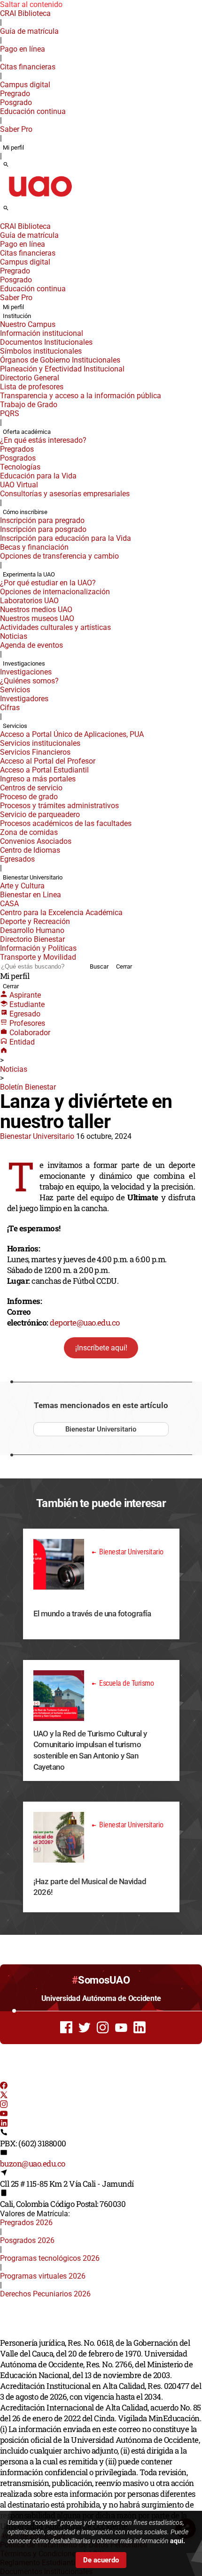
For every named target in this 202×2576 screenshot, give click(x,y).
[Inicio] (4, 1051)
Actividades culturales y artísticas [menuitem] (55, 627)
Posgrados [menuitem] (18, 458)
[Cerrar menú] (3, 220)
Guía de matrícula (29, 31)
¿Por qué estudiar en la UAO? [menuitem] (48, 583)
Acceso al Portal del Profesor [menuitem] (48, 761)
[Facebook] (4, 2087)
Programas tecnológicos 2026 (50, 2258)
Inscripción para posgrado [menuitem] (43, 529)
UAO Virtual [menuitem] (19, 485)
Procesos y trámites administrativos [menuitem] (59, 806)
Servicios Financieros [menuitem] (35, 752)
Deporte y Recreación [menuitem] (35, 921)
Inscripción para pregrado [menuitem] (42, 520)
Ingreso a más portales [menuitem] (38, 779)
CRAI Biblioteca (25, 13)
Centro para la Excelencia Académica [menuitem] (61, 913)
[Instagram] (4, 2105)
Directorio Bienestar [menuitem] (32, 939)
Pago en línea (23, 49)
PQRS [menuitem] (10, 413)
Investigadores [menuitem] (24, 699)
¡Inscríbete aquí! (101, 1348)
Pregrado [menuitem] (15, 94)
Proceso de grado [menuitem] (29, 797)
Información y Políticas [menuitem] (38, 948)
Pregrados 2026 (26, 2223)
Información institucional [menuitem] (42, 333)
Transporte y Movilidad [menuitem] (38, 957)
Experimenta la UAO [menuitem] (29, 574)
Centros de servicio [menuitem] (31, 788)
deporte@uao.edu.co (85, 1322)
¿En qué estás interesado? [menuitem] (43, 440)
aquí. (178, 2541)
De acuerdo (101, 2560)
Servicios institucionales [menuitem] (40, 743)
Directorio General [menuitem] (30, 378)
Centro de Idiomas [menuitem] (30, 850)
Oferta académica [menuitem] (27, 432)
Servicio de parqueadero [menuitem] (40, 814)
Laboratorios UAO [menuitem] (29, 601)
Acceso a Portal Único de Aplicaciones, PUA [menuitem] (72, 734)
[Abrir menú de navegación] (16, 211)
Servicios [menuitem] (15, 690)
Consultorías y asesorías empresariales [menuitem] (65, 494)
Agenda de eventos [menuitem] (31, 645)
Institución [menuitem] (17, 316)
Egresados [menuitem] (17, 859)
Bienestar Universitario (37, 1136)
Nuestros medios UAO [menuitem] (36, 610)
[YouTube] (4, 2115)
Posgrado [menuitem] (16, 102)
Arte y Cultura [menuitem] (22, 886)
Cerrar (124, 966)
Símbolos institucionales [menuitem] (41, 351)
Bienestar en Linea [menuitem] (31, 895)
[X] (4, 2096)
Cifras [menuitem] (10, 708)
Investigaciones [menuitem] (24, 663)
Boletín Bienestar (28, 1087)
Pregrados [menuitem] (17, 449)
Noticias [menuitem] (14, 636)
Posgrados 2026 (27, 2240)
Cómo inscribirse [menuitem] (25, 512)
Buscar (99, 966)
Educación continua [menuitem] (33, 111)
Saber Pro (16, 129)
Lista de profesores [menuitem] (32, 387)
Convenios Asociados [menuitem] (36, 841)
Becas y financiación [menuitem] (34, 547)
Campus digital (25, 85)
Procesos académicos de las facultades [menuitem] (66, 823)
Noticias (14, 1069)
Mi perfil (13, 148)
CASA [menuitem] (9, 904)
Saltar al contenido (31, 4)
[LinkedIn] (4, 2124)
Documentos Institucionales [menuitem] (46, 342)
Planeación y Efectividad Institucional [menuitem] (62, 369)
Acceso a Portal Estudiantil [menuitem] (44, 770)
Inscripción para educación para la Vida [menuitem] (66, 538)
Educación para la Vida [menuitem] (38, 476)
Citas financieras (28, 67)
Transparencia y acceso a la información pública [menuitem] (81, 396)
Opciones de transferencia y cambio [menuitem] (59, 556)
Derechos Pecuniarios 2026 (45, 2294)
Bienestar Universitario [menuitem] (33, 877)
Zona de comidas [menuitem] (29, 832)
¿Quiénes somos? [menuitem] (29, 681)
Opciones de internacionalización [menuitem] (55, 592)
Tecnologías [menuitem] (20, 467)
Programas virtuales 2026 (43, 2276)
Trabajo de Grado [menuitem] (29, 405)
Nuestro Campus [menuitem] (28, 324)
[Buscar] (6, 165)
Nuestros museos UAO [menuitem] (37, 618)
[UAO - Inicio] (40, 200)
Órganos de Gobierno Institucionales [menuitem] (60, 360)
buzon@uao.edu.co (33, 2163)
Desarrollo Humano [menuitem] (32, 930)
